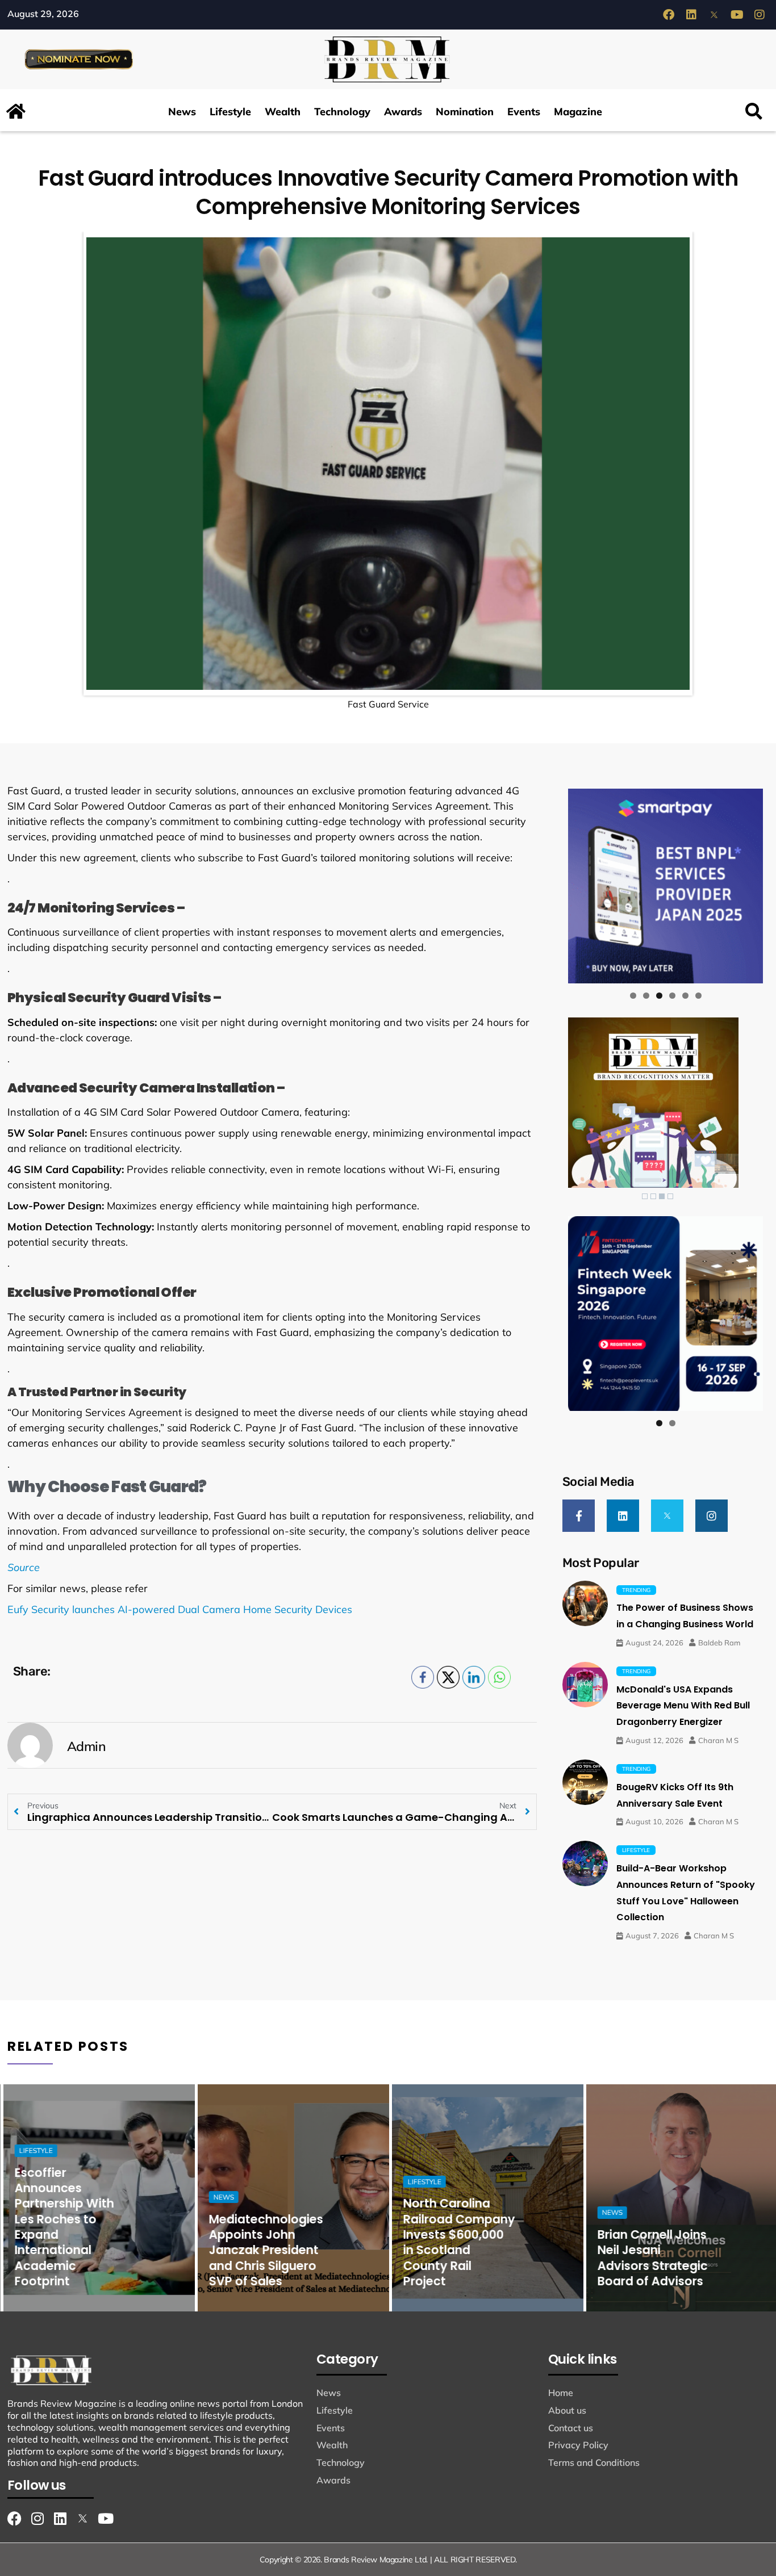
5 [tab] (685, 996)
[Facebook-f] (579, 1516)
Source (24, 1567)
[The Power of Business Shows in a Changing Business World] (585, 1603)
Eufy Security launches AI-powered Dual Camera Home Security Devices (180, 1609)
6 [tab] (698, 996)
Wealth (283, 112)
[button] (754, 112)
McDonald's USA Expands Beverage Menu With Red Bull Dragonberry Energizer (683, 1706)
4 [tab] (672, 996)
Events (524, 112)
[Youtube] (737, 15)
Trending (636, 1590)
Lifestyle (230, 112)
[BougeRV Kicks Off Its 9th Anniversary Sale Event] (585, 1782)
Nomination (465, 112)
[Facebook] (669, 15)
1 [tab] (633, 996)
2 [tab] (646, 996)
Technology (342, 112)
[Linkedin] (691, 15)
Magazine (578, 112)
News (182, 112)
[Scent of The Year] (667, 886)
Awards (403, 112)
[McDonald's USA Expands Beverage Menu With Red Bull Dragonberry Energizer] (585, 1685)
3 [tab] (659, 996)
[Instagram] (760, 15)
